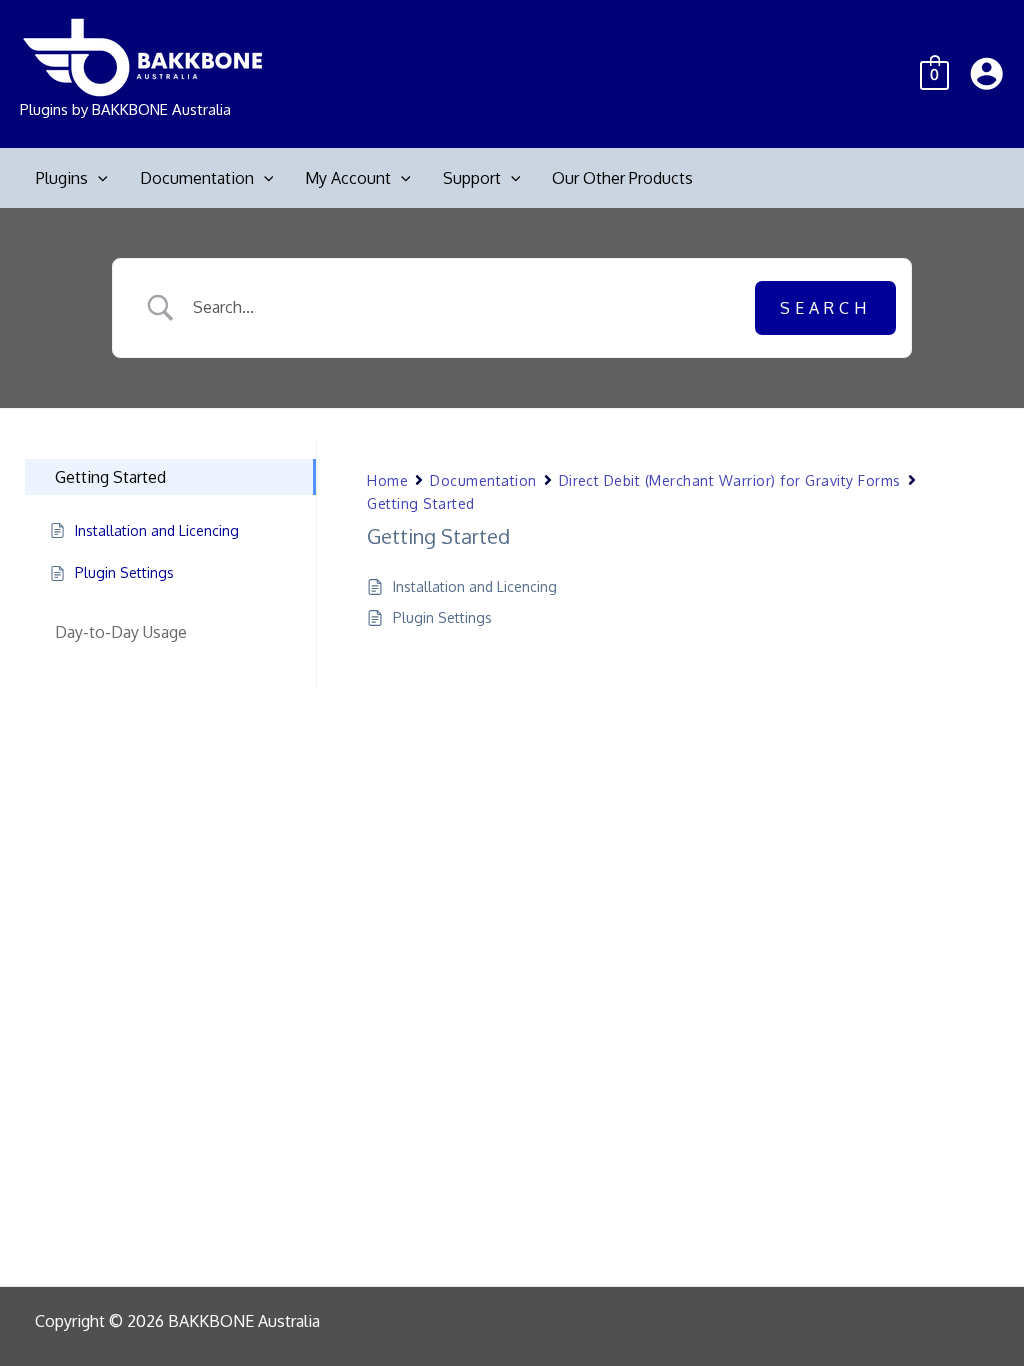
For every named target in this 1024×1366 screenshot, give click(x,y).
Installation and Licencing (475, 586)
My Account (348, 178)
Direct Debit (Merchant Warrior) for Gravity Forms (730, 480)
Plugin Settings (442, 617)
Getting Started (420, 503)
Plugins (62, 178)
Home (387, 480)
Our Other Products (622, 178)
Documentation (197, 178)
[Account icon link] (986, 73)
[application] (98, 178)
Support (472, 178)
